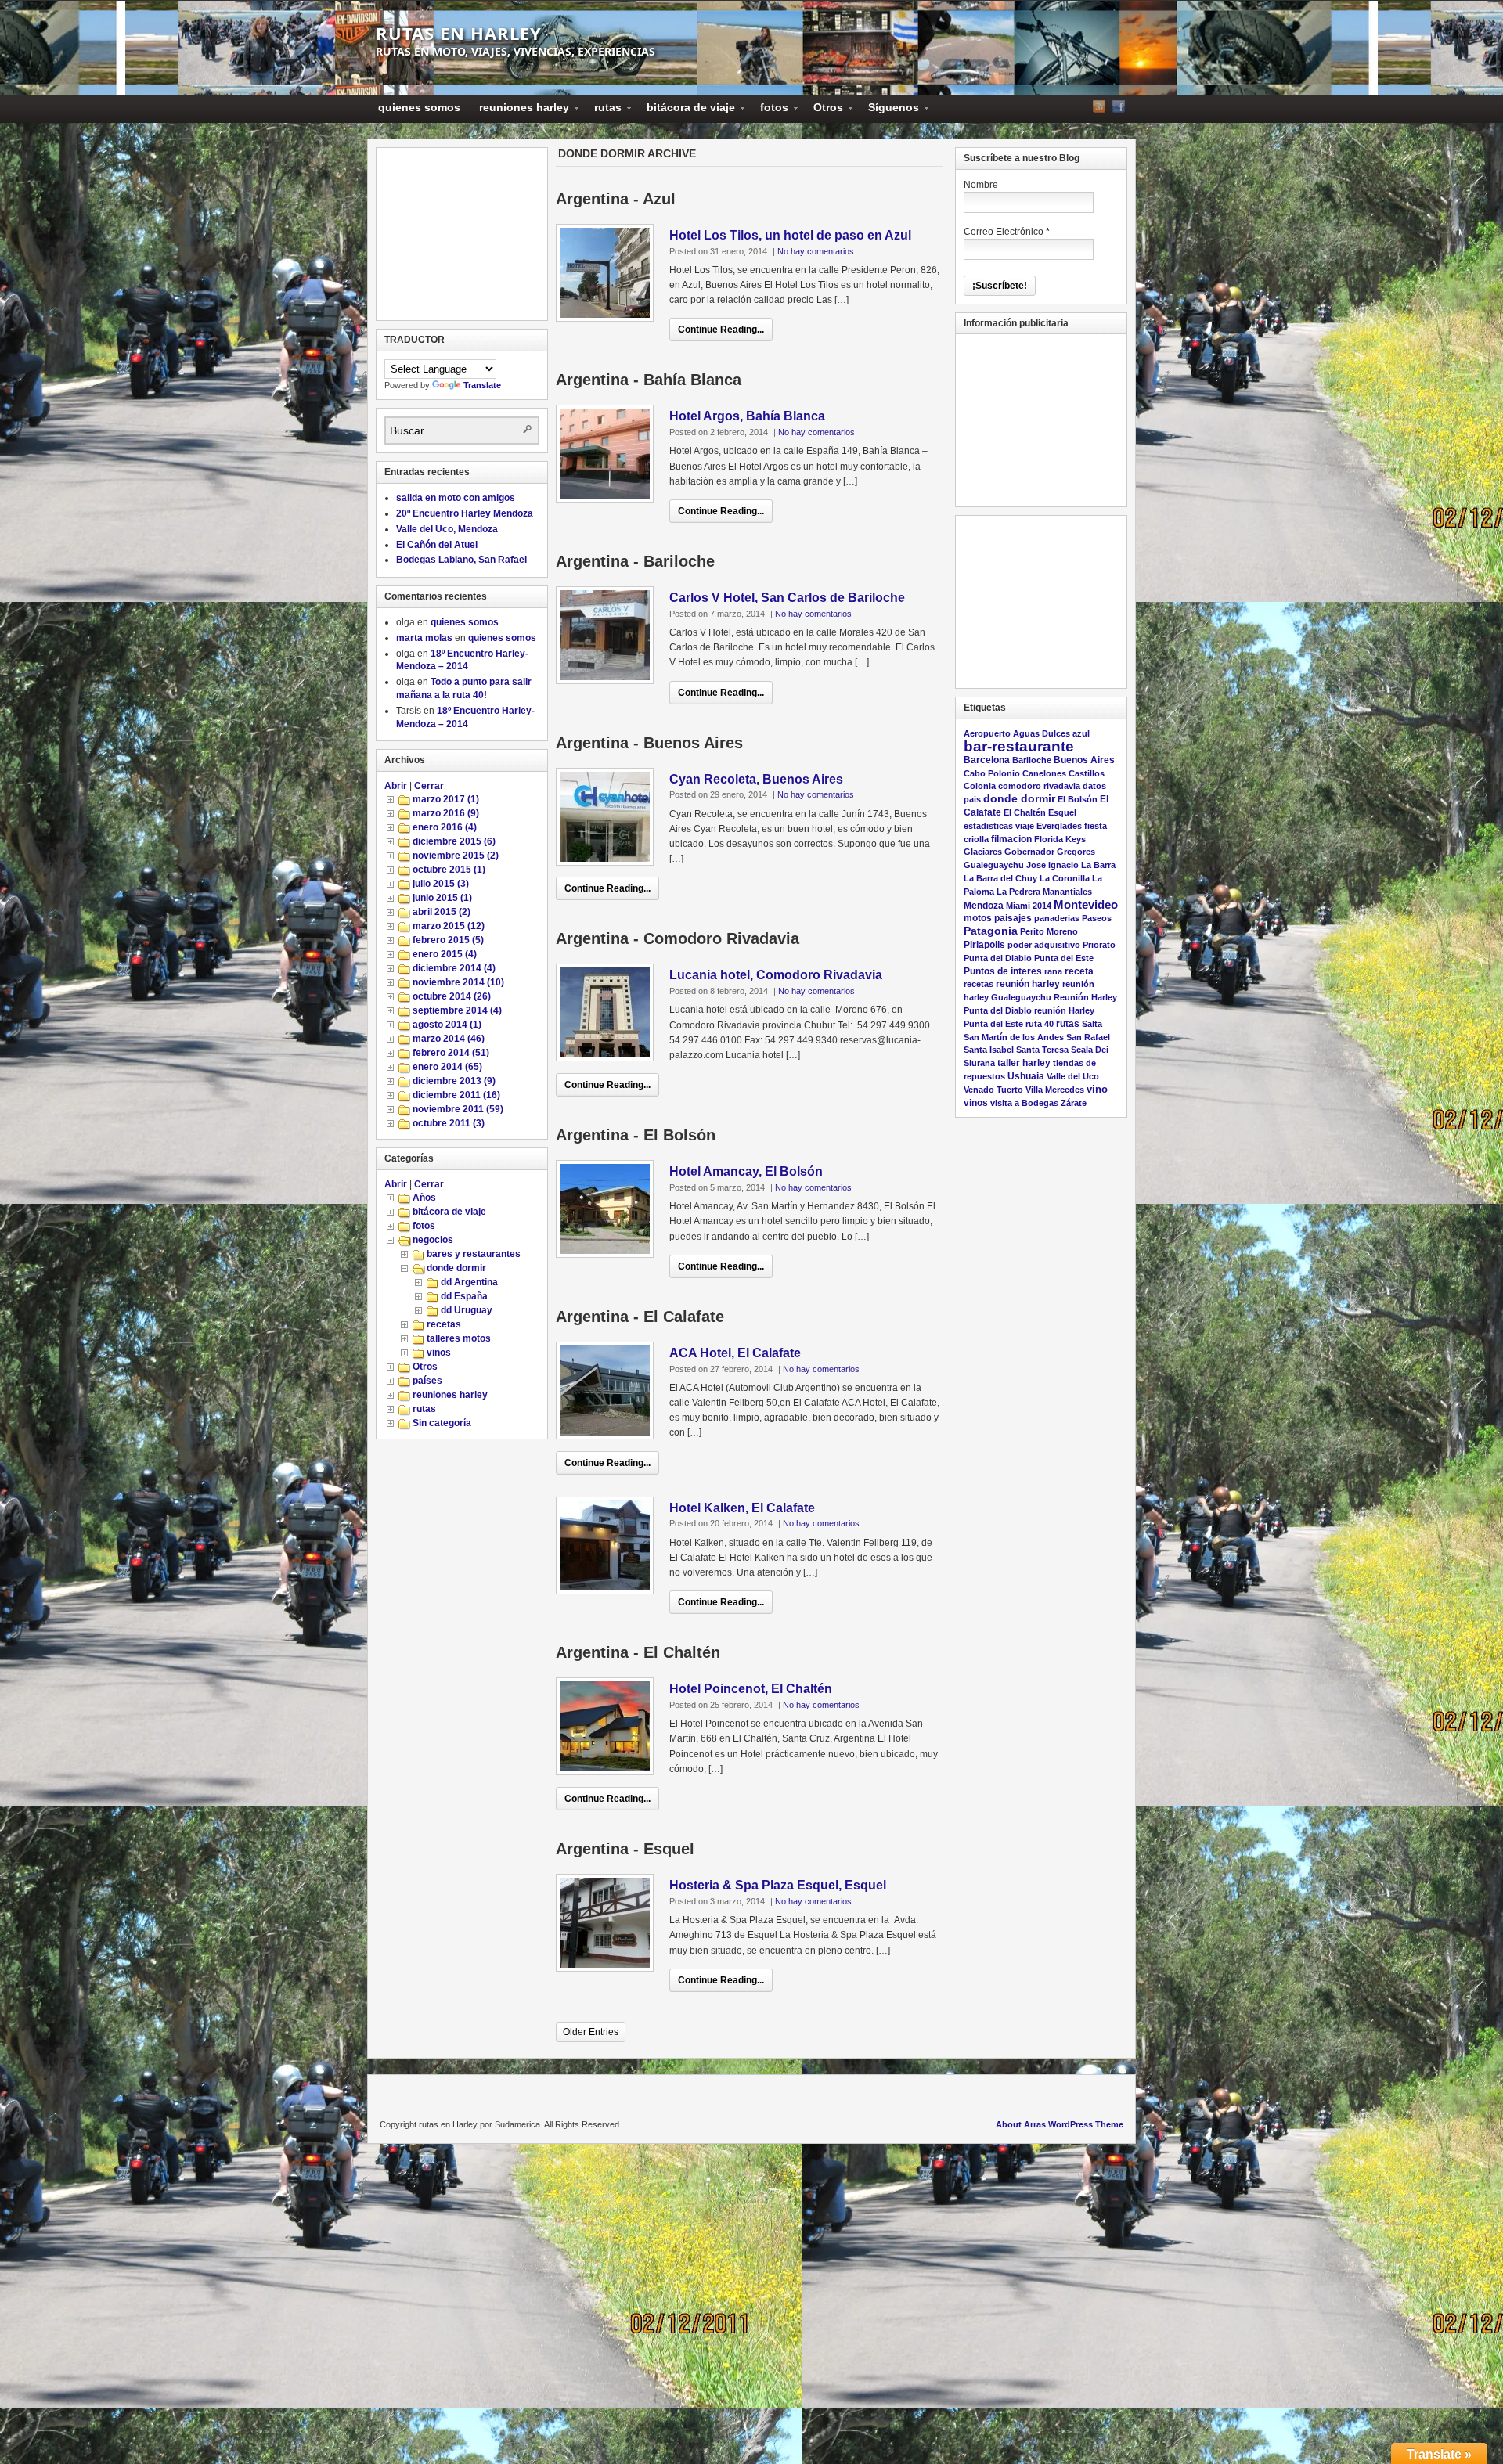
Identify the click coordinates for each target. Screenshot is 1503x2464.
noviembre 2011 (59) (458, 1109)
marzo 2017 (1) (446, 799)
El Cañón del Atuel (437, 545)
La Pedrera (1018, 892)
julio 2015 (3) (441, 884)
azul (1081, 733)
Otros (824, 110)
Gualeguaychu (994, 865)
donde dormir (456, 1268)
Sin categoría (442, 1423)
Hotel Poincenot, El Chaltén (751, 1689)
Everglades (1059, 826)
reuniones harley (519, 110)
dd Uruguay (467, 1310)
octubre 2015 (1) (449, 870)
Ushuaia (1026, 1076)
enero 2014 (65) (447, 1067)
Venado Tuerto (993, 1090)
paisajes (1013, 918)
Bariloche (1032, 760)
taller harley (1024, 1063)
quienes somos (419, 107)
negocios (433, 1240)
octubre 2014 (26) (452, 996)
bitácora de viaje (686, 110)
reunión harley (1028, 984)
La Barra (1098, 865)
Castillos (1087, 773)
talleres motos (459, 1338)
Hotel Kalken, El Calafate (742, 1508)
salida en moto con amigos (456, 498)
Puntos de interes (1003, 971)
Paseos (1097, 918)
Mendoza (984, 906)
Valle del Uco (1073, 1076)
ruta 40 (1040, 1024)
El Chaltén (1025, 812)
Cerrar (429, 786)
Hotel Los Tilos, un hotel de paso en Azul (790, 235)
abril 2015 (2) (442, 912)
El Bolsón (1078, 799)
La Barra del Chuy (1000, 878)
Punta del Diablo (998, 958)
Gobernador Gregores (1050, 852)
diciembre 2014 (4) (454, 968)
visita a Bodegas (1024, 1103)
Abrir (396, 786)
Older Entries (591, 2032)
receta (1079, 971)
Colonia (980, 786)
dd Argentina (469, 1282)
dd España (464, 1296)
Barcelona (987, 760)
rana (1053, 971)
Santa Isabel (989, 1050)
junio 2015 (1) (442, 898)
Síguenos (889, 110)
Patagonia (991, 931)
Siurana (979, 1063)
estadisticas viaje (999, 826)
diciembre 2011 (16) (456, 1095)
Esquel (1062, 812)
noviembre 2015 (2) (456, 856)
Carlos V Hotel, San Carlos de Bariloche (787, 598)
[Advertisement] (463, 234)
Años (424, 1198)
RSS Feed (1099, 106)
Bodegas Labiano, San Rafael (461, 560)
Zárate (1074, 1103)
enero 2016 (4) (445, 827)
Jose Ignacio (1052, 865)
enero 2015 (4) (445, 954)
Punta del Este (1064, 958)
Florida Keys (1060, 839)
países (427, 1381)
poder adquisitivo (1044, 945)
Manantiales (1067, 892)
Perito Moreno (1049, 931)
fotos (770, 110)
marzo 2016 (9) (446, 813)
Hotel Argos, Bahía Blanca (747, 416)
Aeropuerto (987, 733)
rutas (603, 110)
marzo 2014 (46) (449, 1039)
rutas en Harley (459, 33)
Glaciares (983, 852)
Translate (482, 385)
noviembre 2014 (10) (458, 982)
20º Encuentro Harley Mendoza (465, 513)
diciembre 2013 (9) (454, 1081)
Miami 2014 (1029, 906)
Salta (1092, 1024)
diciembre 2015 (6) (454, 841)
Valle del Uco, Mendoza (447, 529)
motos (978, 918)
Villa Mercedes (1055, 1090)
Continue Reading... (721, 330)
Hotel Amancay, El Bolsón (746, 1171)
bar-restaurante (1019, 746)
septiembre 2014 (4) (457, 1010)
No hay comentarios (816, 251)
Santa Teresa (1042, 1050)
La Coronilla (1065, 878)
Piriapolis (984, 944)
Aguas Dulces (1042, 733)
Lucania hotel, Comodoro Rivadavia (776, 975)
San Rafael (1088, 1037)
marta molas (424, 638)
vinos (439, 1353)
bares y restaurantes (474, 1254)
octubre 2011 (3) (449, 1123)
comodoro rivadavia (1039, 786)
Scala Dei (1090, 1050)
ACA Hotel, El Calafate (735, 1353)
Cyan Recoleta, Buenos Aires (756, 779)
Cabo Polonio (992, 773)
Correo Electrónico (1007, 232)
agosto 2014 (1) (447, 1025)
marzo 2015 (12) (449, 926)
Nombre (981, 185)
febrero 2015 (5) (448, 940)
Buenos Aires (1084, 760)
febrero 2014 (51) (451, 1053)
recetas (444, 1324)
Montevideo (1086, 904)
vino (1097, 1089)
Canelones (1044, 773)
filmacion (1011, 839)
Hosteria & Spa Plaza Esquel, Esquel (778, 1885)
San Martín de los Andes (1014, 1037)
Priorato (1099, 945)
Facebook (1119, 106)
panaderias (1057, 918)
